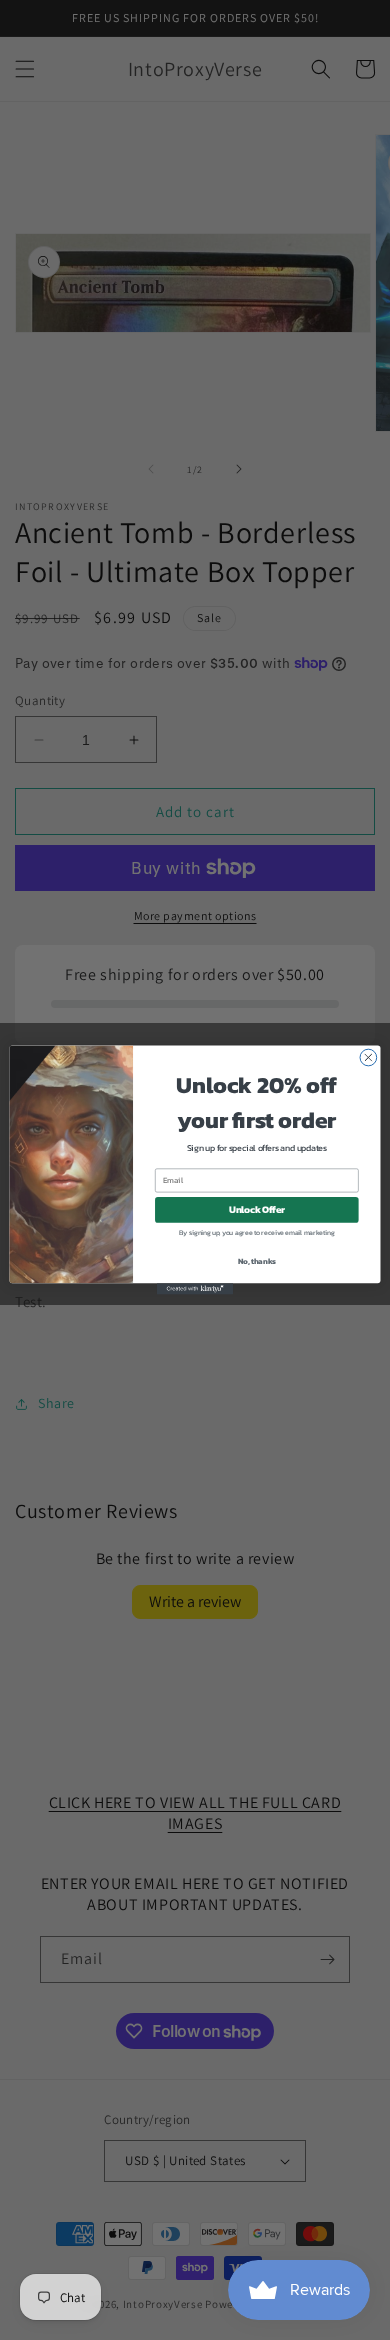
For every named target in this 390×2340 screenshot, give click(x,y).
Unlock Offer (257, 1210)
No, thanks (257, 1260)
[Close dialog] (368, 1057)
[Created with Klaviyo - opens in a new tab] (195, 1288)
